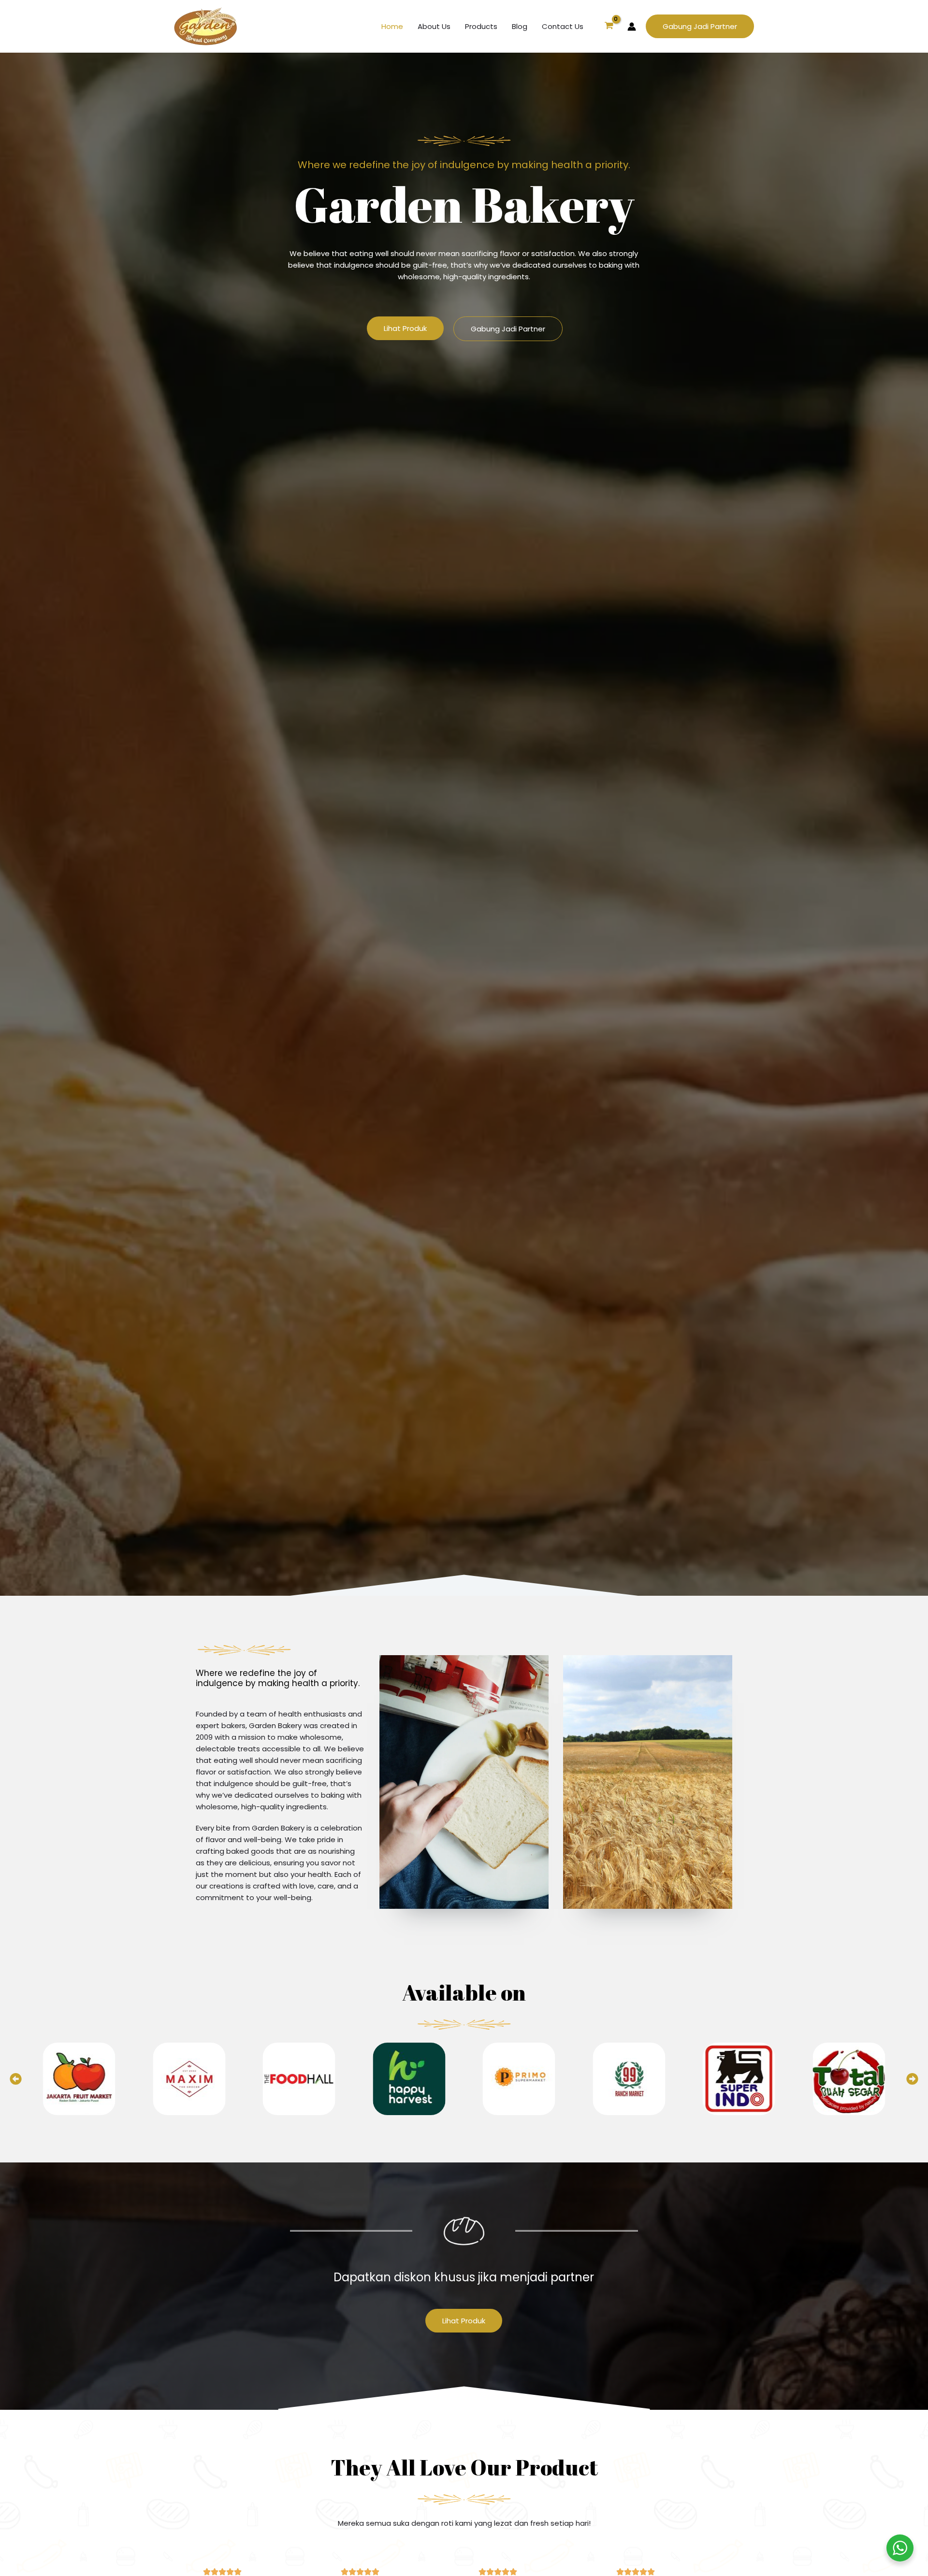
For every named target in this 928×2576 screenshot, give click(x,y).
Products (481, 26)
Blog (520, 26)
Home (392, 26)
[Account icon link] (632, 27)
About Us (434, 26)
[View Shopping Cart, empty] (609, 27)
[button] (700, 26)
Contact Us (563, 26)
